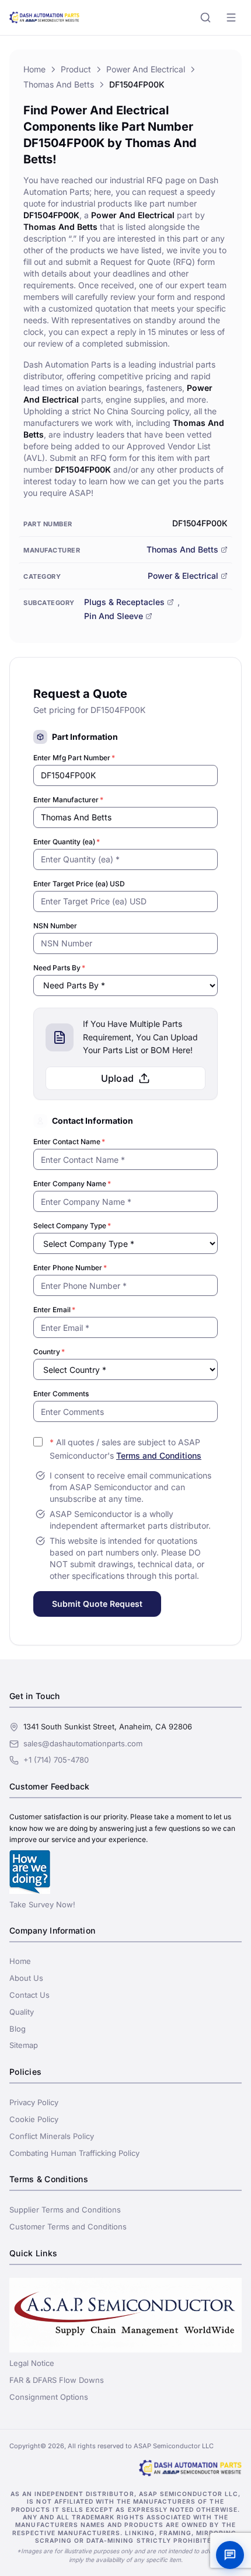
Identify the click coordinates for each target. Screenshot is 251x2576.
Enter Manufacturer (68, 800)
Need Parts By (59, 968)
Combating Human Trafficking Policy (74, 2153)
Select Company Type (72, 1226)
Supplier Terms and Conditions (65, 2210)
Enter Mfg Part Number (74, 758)
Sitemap (24, 2045)
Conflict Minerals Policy (52, 2136)
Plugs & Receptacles (124, 602)
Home (34, 69)
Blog (18, 2029)
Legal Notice (32, 2363)
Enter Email (54, 1310)
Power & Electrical (183, 576)
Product (76, 69)
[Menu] (231, 18)
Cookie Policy (34, 2119)
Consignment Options (49, 2397)
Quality (22, 2012)
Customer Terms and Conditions (68, 2227)
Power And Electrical (146, 69)
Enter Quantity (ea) (67, 842)
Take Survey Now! (42, 1904)
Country (49, 1352)
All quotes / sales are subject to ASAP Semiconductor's (125, 1449)
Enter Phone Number (70, 1268)
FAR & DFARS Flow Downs (57, 2380)
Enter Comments (61, 1394)
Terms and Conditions (159, 1455)
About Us (26, 1978)
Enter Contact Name (69, 1142)
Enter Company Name (72, 1184)
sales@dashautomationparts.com (83, 1743)
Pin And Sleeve (114, 616)
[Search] (205, 18)
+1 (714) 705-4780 (56, 1760)
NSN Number (55, 926)
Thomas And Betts (59, 84)
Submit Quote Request (97, 1604)
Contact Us (29, 1995)
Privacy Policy (34, 2102)
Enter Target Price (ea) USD (79, 884)
